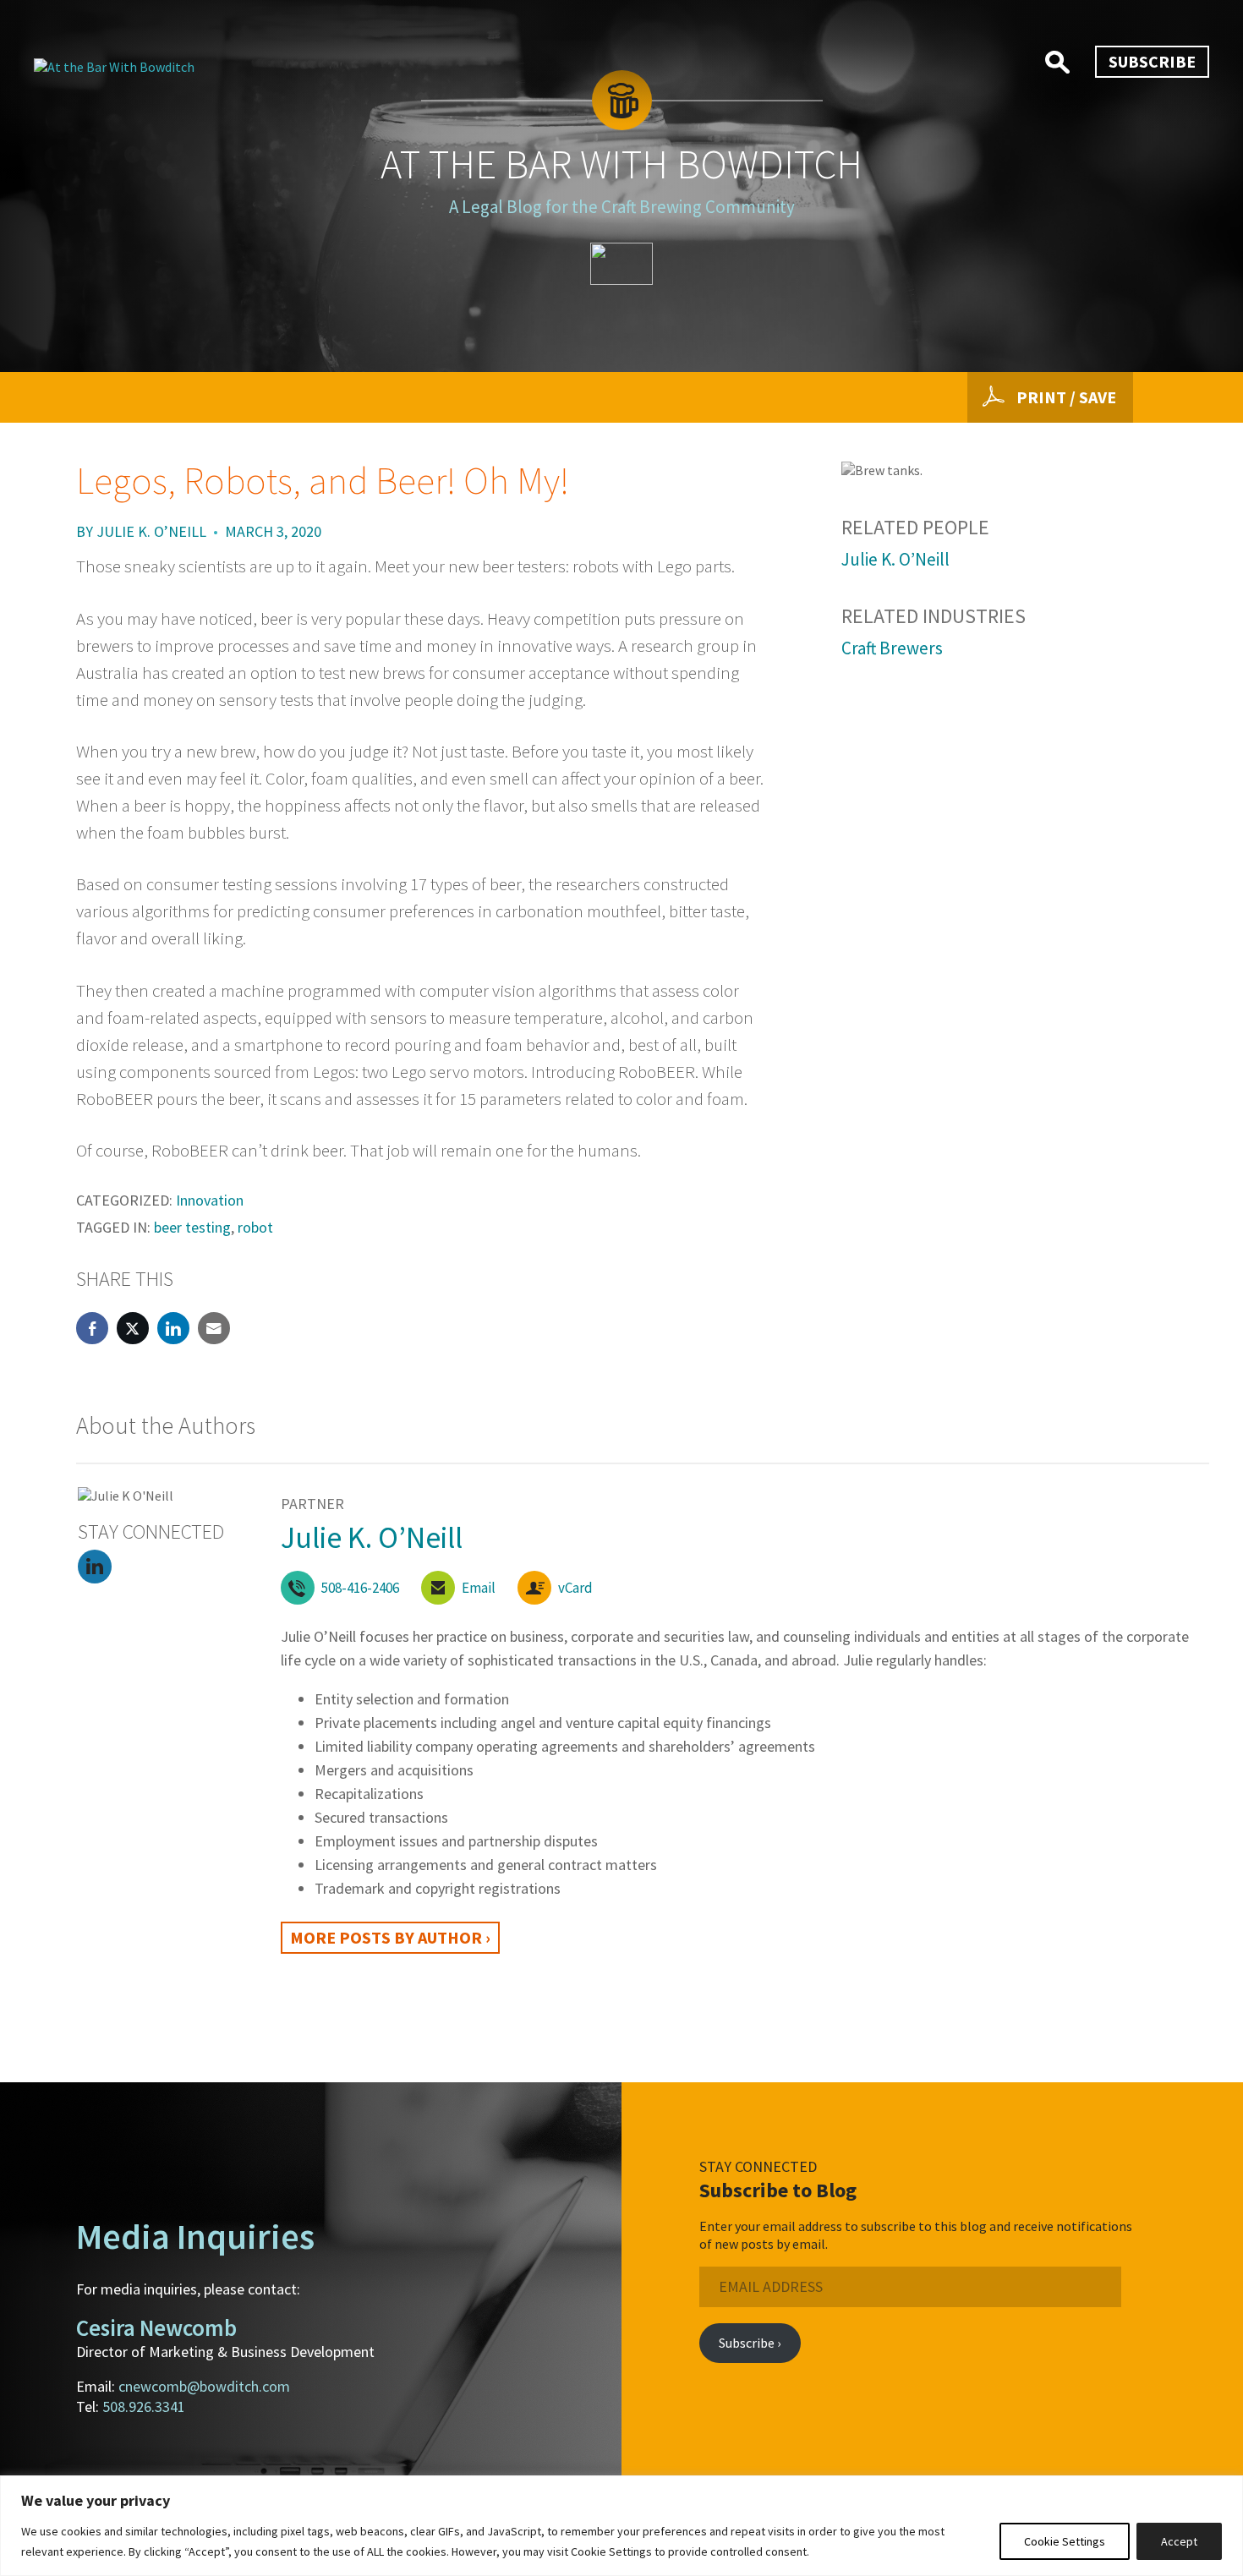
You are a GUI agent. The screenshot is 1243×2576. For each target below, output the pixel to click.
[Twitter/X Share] (133, 1328)
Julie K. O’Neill (151, 531)
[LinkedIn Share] (173, 1328)
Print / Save (1066, 397)
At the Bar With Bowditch (621, 164)
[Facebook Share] (92, 1328)
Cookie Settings (1065, 2541)
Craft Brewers (892, 648)
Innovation (210, 1200)
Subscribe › (750, 2343)
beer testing (192, 1227)
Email (479, 1588)
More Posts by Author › (390, 1937)
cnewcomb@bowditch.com (204, 2386)
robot (255, 1227)
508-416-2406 (360, 1588)
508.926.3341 (144, 2406)
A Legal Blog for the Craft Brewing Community (622, 207)
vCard (575, 1588)
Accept (1179, 2541)
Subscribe (1152, 61)
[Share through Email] (214, 1328)
